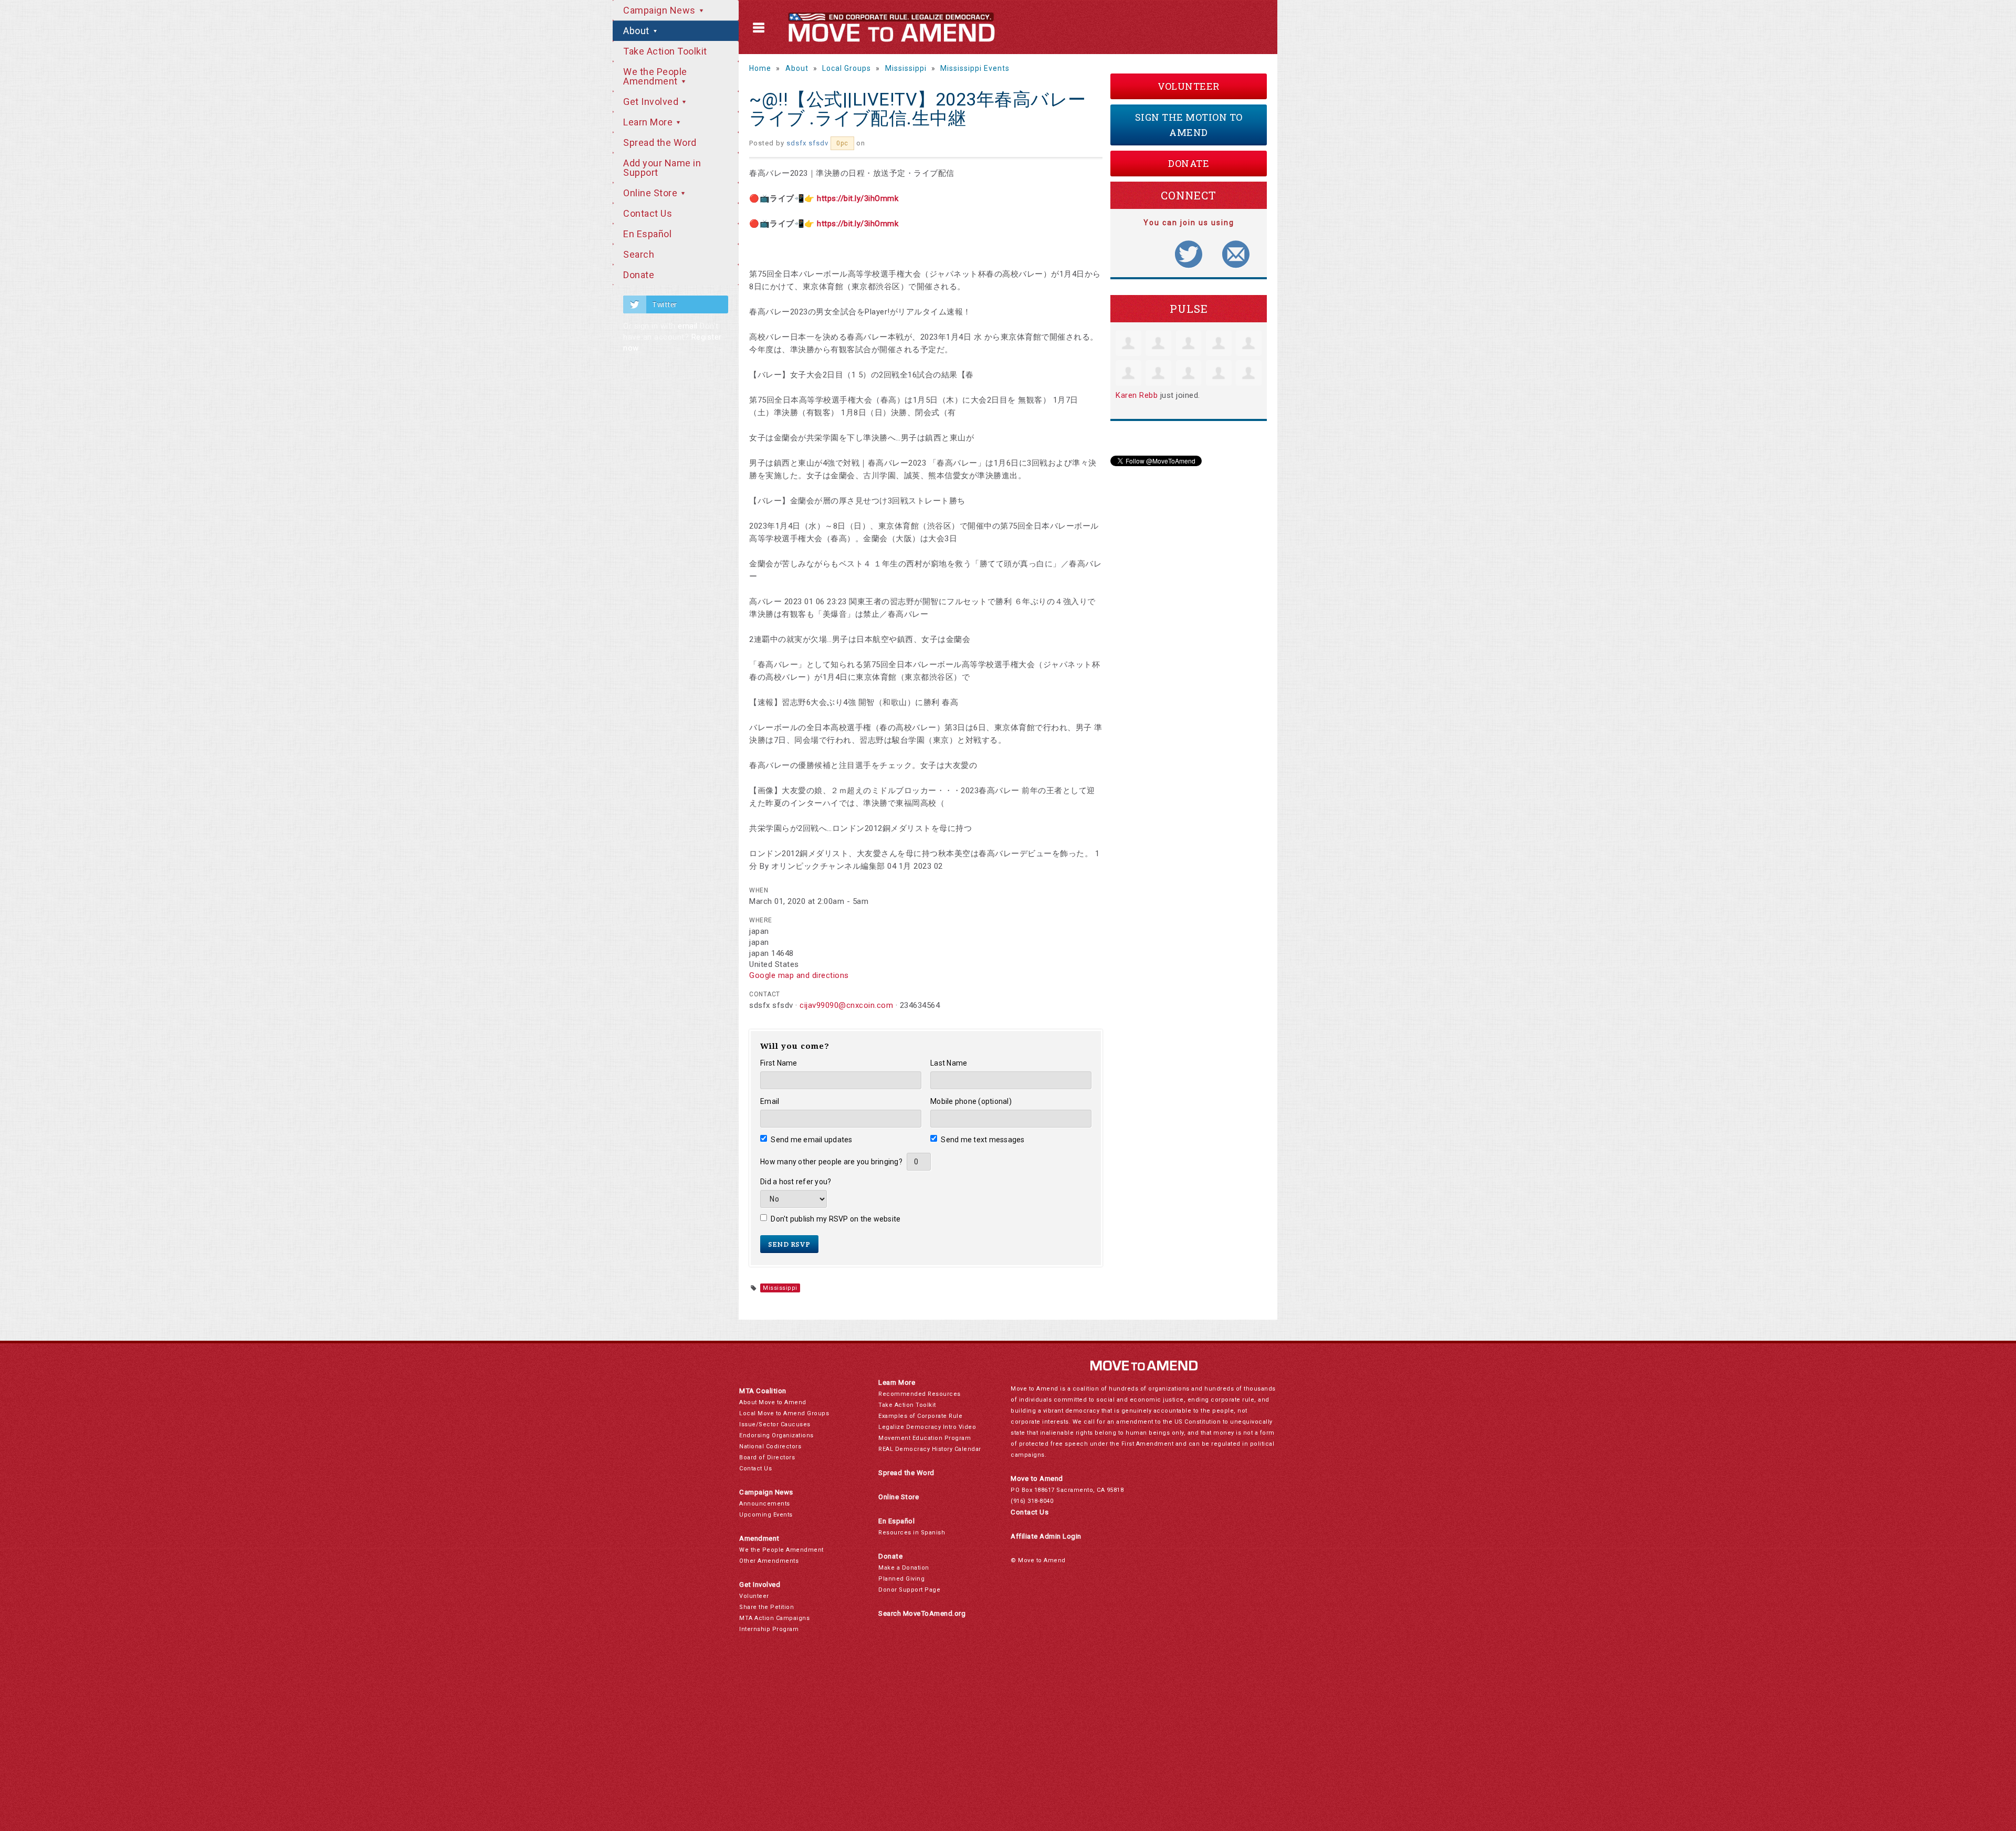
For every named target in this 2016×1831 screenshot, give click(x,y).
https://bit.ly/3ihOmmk (858, 198)
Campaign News (660, 10)
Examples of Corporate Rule (920, 1416)
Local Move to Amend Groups (784, 1413)
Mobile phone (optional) (971, 1101)
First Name (779, 1063)
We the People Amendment (655, 76)
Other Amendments (769, 1561)
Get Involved (652, 102)
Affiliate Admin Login (1046, 1536)
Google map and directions (799, 975)
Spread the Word (660, 143)
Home (760, 68)
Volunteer (1189, 86)
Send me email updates (812, 1140)
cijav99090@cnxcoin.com (846, 1005)
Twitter (665, 304)
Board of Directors (767, 1458)
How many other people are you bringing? (831, 1162)
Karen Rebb (1137, 395)
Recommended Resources (920, 1394)
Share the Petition (766, 1607)
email (688, 326)
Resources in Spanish (912, 1533)
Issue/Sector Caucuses (775, 1424)
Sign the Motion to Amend (1189, 125)
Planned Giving (901, 1579)
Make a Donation (904, 1568)
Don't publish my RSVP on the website (836, 1219)
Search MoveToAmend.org (922, 1613)
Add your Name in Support (662, 168)
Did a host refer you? (796, 1182)
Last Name (949, 1063)
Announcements (765, 1504)
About (637, 31)
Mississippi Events (975, 68)
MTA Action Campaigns (774, 1618)
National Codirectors (770, 1446)
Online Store (652, 193)
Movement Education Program (925, 1438)
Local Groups (847, 68)
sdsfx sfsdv (807, 143)
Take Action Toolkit (665, 51)
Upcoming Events (766, 1515)
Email (770, 1101)
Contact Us (648, 213)
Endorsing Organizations (776, 1435)
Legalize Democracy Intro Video (927, 1427)
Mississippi (906, 68)
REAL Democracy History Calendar (930, 1449)
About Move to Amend (773, 1402)
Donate (639, 275)
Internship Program (769, 1629)
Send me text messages (983, 1140)
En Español (647, 234)
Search (639, 254)
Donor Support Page (909, 1590)
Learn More (649, 122)
